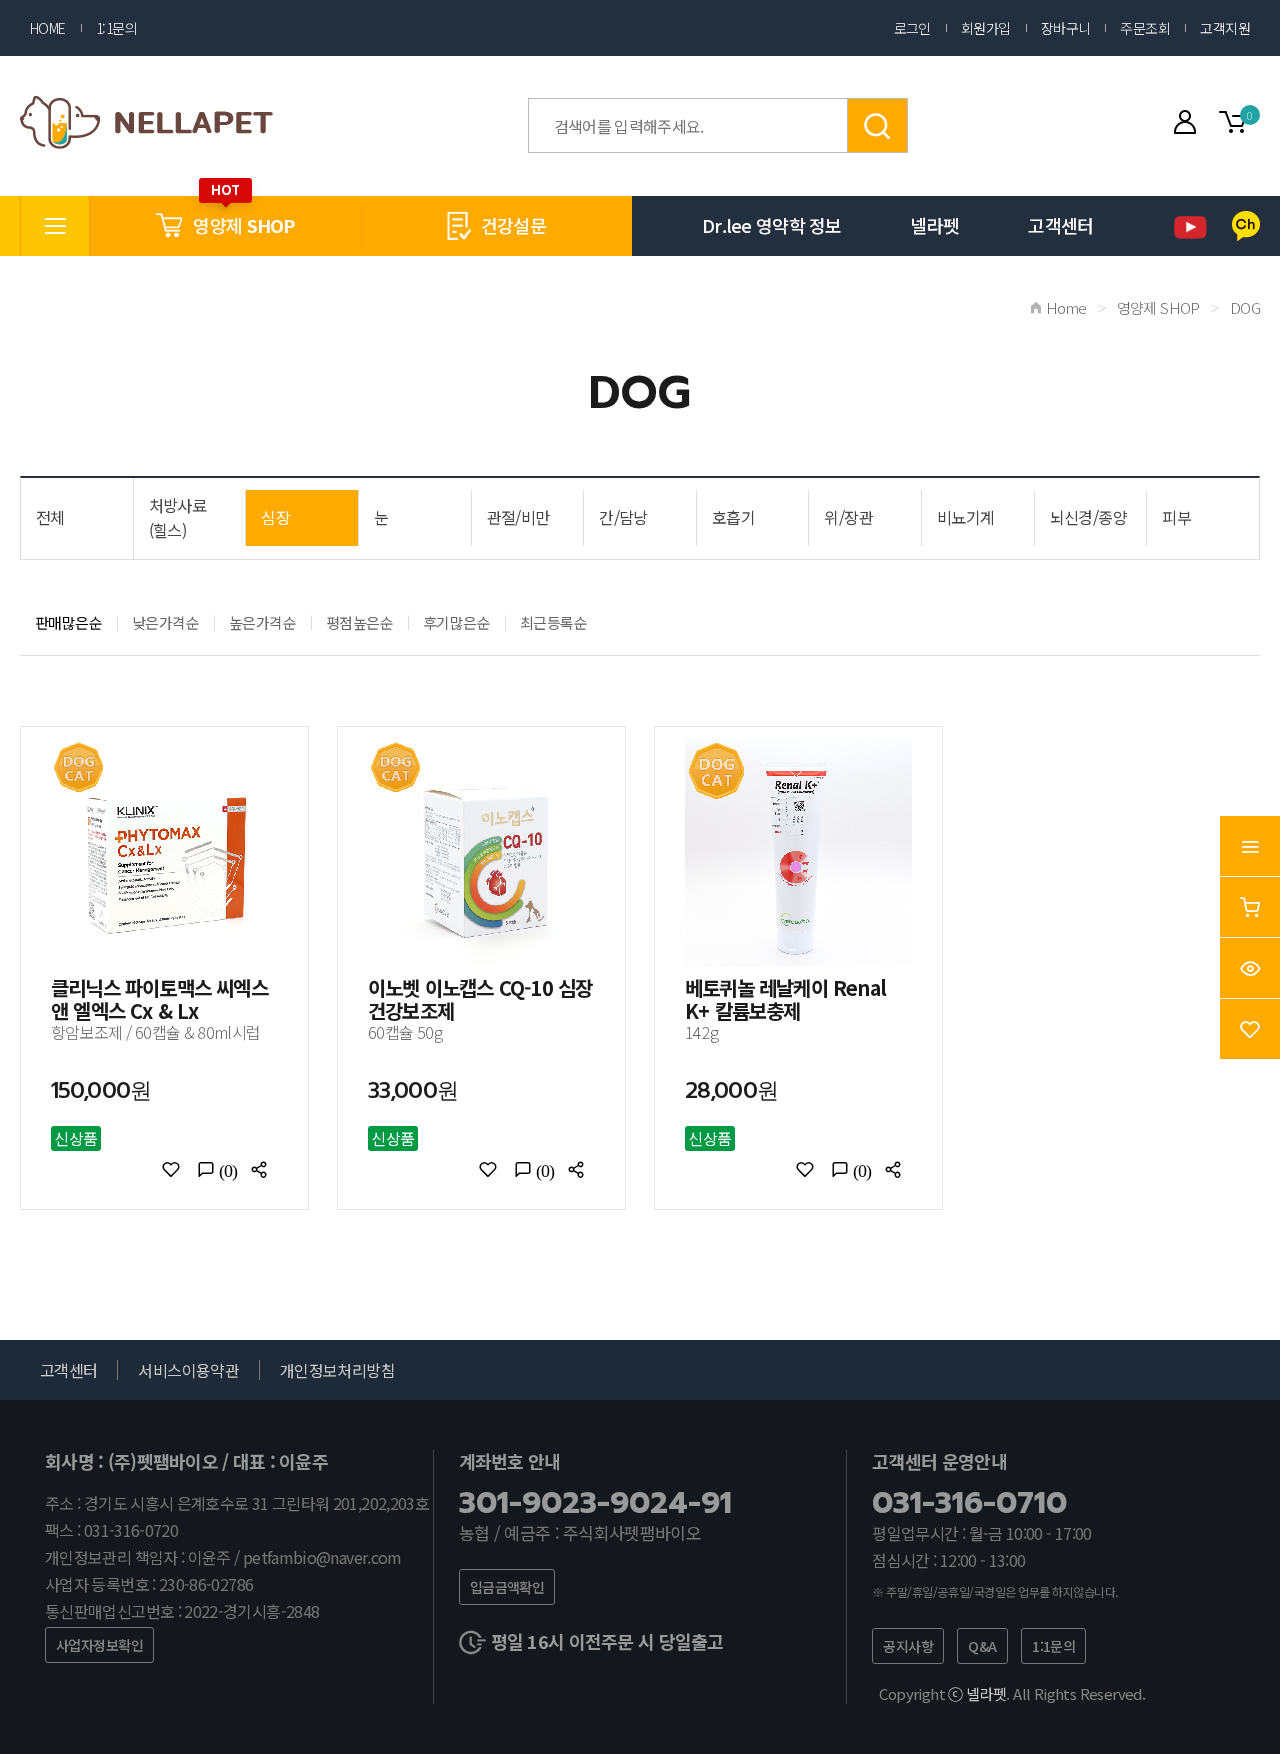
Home (1066, 307)
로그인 (912, 28)
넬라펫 (934, 225)
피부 (1176, 517)
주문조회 (1145, 28)
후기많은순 (456, 622)
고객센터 (1060, 225)
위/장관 (848, 517)
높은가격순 (262, 622)
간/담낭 (623, 517)
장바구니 (1066, 28)
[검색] (878, 125)
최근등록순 (553, 622)
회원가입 (986, 28)
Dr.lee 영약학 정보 (772, 225)
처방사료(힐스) (177, 518)
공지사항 (908, 1646)
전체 (50, 517)
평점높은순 (359, 622)
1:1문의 (116, 28)
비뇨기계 (965, 517)
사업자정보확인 (99, 1645)
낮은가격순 (165, 622)
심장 (275, 517)
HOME (48, 28)
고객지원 (1225, 28)
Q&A (982, 1646)
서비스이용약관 (188, 1370)
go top (1240, 1714)
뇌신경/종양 (1088, 517)
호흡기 (733, 517)
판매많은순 (68, 622)
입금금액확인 (507, 1587)
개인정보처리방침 (337, 1370)
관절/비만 (518, 517)
